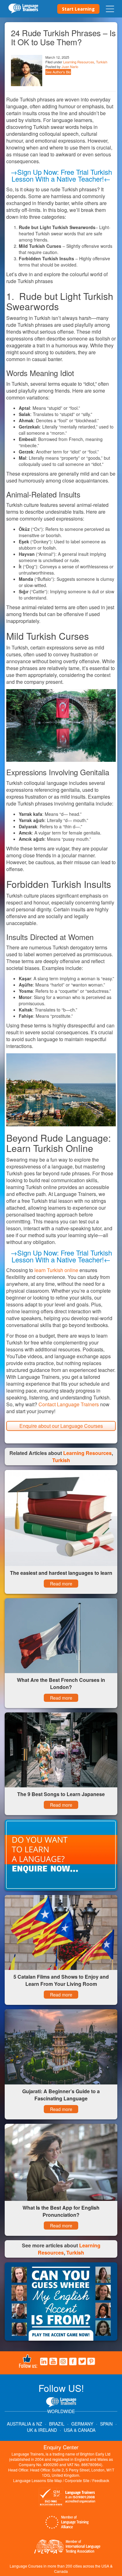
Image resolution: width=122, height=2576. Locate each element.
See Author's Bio (58, 72)
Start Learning (78, 9)
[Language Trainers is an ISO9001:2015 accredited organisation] (67, 2498)
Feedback (101, 2480)
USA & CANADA (80, 2430)
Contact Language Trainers (69, 1404)
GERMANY (82, 2424)
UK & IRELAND (42, 2430)
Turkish (102, 62)
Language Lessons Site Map (38, 2480)
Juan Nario (70, 66)
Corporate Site (77, 2480)
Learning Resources (79, 62)
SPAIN (106, 2424)
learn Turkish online (56, 1270)
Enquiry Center (61, 2447)
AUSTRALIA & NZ (25, 2424)
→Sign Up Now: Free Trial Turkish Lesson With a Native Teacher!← (61, 175)
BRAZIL (57, 2424)
